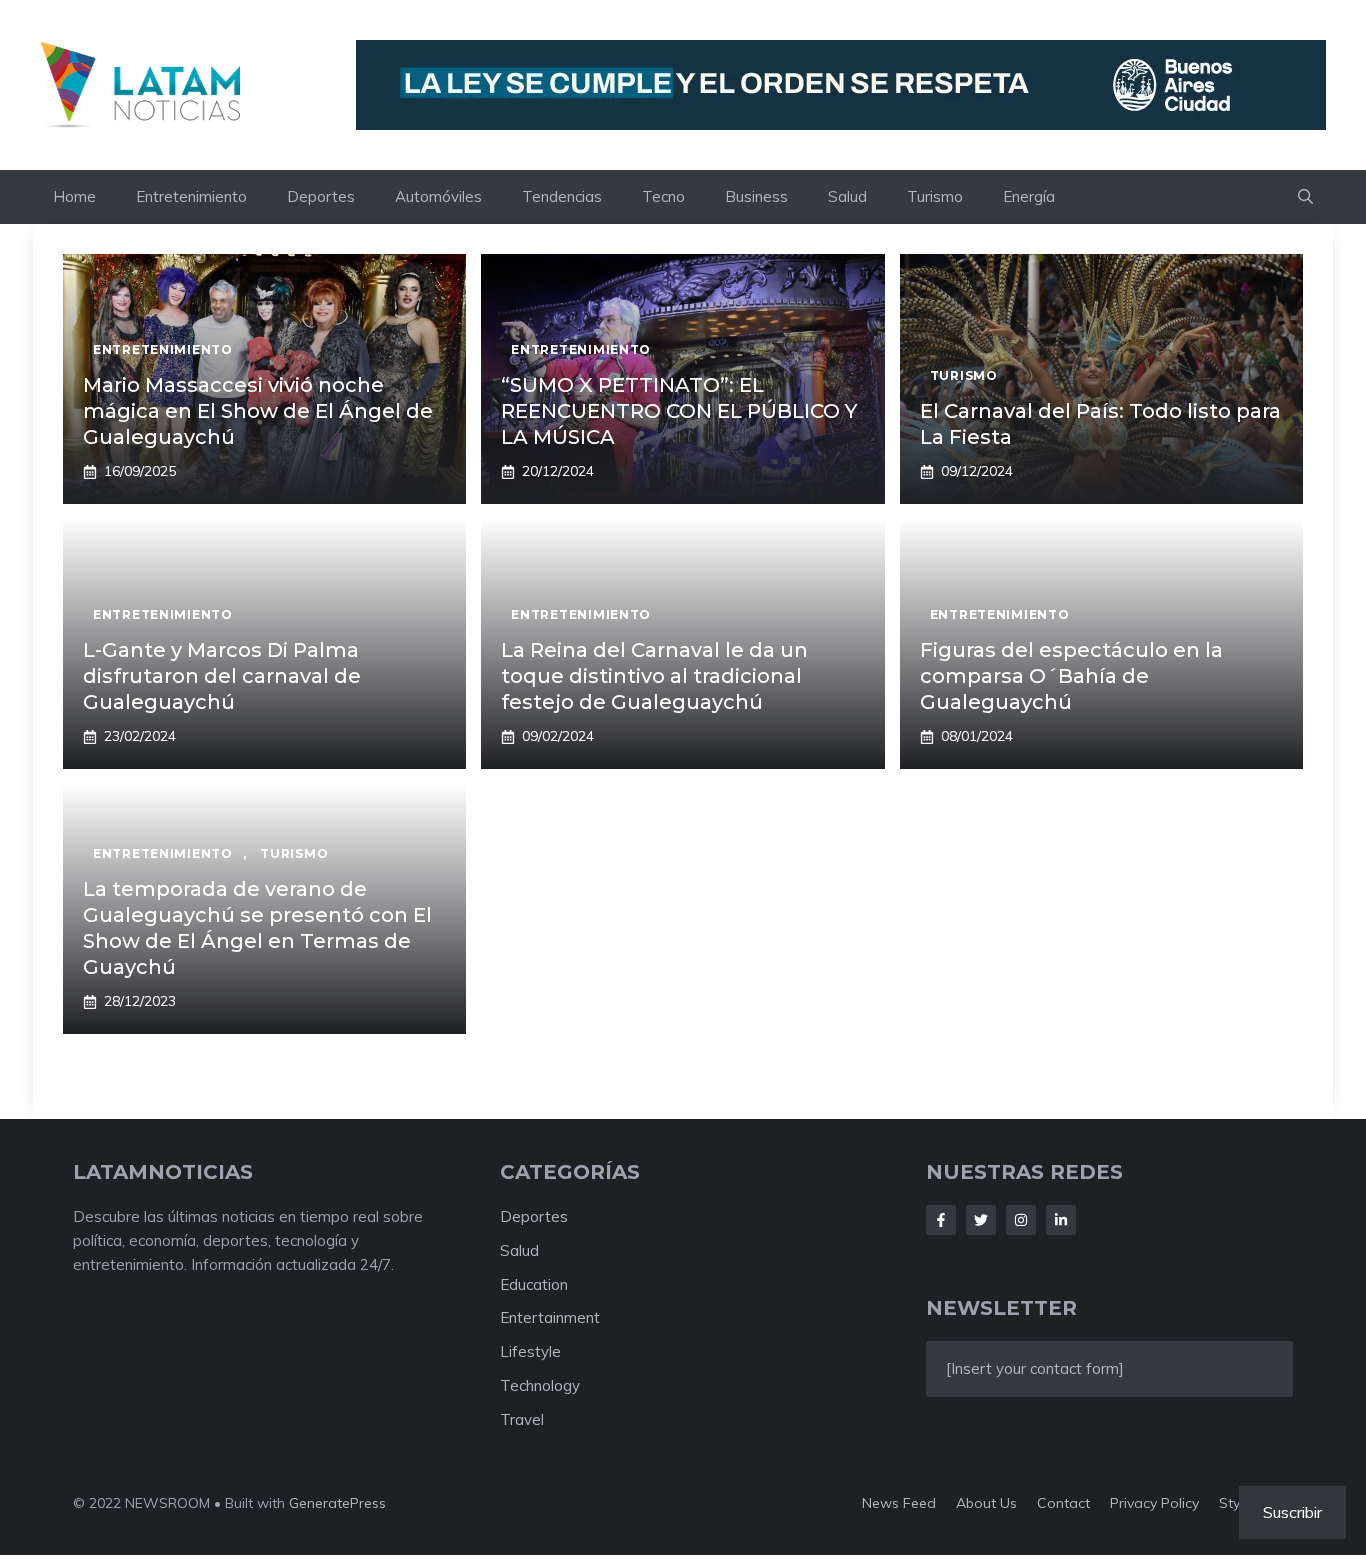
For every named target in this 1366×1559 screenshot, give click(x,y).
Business (756, 196)
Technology (540, 1385)
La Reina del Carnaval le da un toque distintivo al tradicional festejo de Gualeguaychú (654, 676)
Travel (522, 1419)
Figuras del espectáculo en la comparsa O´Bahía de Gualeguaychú (1071, 676)
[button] (1305, 197)
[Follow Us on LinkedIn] (1061, 1220)
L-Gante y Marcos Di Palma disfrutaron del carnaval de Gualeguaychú (222, 676)
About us (986, 1503)
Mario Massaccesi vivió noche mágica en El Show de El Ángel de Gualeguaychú (258, 411)
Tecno (663, 196)
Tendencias (562, 196)
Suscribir (1292, 1512)
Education (534, 1284)
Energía (1029, 196)
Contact (1063, 1503)
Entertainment (550, 1317)
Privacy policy (1154, 1503)
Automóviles (438, 196)
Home (74, 196)
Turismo (935, 196)
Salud (847, 196)
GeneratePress (337, 1503)
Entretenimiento (191, 196)
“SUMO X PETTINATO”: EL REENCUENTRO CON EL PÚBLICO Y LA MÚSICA (679, 411)
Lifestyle (530, 1351)
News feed (899, 1503)
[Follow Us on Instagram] (1021, 1220)
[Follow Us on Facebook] (941, 1220)
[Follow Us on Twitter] (981, 1220)
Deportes (321, 196)
